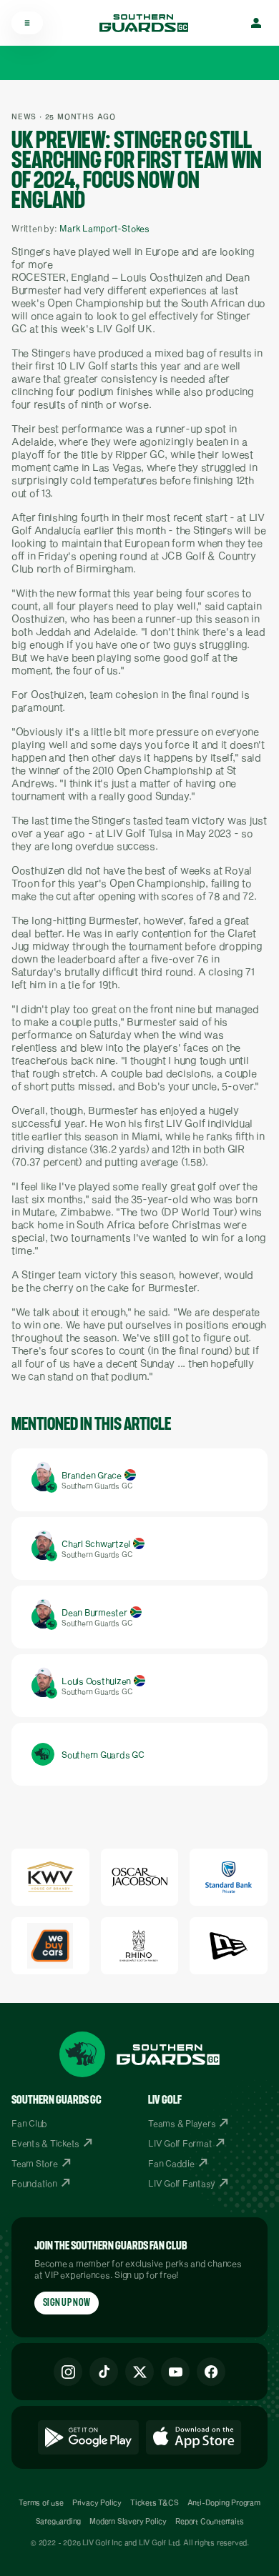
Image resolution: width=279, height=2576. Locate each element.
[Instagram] (68, 2372)
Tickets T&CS (155, 2502)
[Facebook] (211, 2372)
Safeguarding (59, 2521)
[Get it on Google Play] (88, 2437)
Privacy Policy (97, 2502)
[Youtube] (175, 2372)
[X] (139, 2372)
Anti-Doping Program (224, 2502)
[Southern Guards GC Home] (144, 23)
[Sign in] (256, 23)
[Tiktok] (104, 2372)
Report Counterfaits (209, 2521)
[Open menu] (27, 23)
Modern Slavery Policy (128, 2521)
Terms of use (41, 2502)
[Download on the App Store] (194, 2437)
